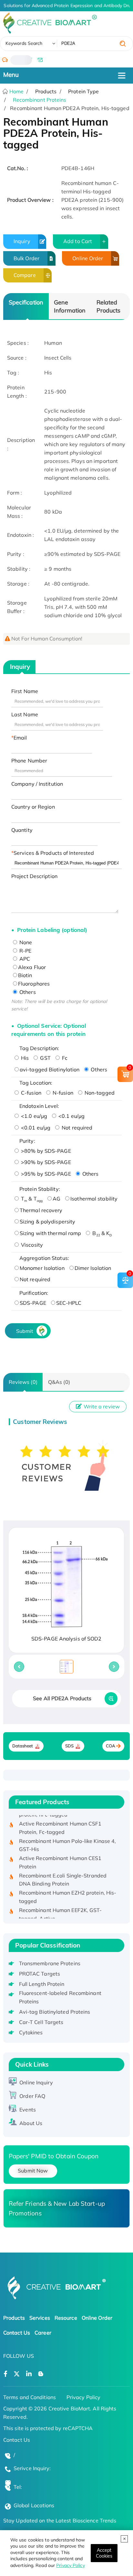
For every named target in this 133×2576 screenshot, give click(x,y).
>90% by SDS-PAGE (45, 1162)
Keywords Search (24, 43)
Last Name (25, 714)
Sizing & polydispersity (47, 1222)
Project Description (34, 876)
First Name (25, 691)
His (24, 1058)
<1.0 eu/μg (33, 1116)
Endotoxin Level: (39, 1106)
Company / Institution (37, 784)
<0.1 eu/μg (71, 1116)
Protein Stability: (40, 1189)
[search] (123, 44)
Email (20, 738)
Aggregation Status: (44, 1258)
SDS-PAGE (33, 1303)
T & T (31, 1199)
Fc (64, 1058)
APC (24, 959)
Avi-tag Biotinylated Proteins (55, 2012)
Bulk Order (26, 258)
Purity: (27, 1141)
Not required (76, 1128)
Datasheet (23, 1746)
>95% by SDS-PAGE (45, 1174)
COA (111, 1746)
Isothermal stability (94, 1199)
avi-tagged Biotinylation (50, 1069)
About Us (31, 2123)
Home (16, 91)
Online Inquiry (36, 2082)
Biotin (25, 975)
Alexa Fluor (32, 967)
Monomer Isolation (42, 1268)
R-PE (25, 951)
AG (56, 1199)
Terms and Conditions (30, 2397)
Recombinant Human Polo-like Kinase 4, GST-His (68, 1838)
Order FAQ (32, 2096)
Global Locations (34, 2505)
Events (28, 2110)
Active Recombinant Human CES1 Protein (60, 1856)
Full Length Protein (42, 1984)
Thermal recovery (41, 1210)
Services (40, 2318)
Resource (66, 2318)
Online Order (88, 258)
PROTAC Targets (40, 1974)
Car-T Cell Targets (41, 2022)
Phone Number (29, 761)
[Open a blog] (41, 2374)
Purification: (34, 1293)
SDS (69, 1746)
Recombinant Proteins (40, 100)
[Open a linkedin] (29, 2374)
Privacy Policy (70, 2565)
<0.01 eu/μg (35, 1128)
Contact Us (17, 2333)
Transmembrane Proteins (50, 1963)
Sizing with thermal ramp (50, 1233)
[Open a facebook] (5, 2374)
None (25, 942)
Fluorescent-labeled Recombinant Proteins (60, 1997)
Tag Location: (36, 1083)
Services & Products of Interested (54, 853)
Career (43, 2333)
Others (27, 992)
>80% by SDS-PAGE (45, 1151)
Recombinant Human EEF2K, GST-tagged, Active (61, 1907)
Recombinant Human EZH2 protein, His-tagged (68, 1890)
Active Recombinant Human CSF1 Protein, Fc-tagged (60, 1821)
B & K (101, 1233)
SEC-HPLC (69, 1303)
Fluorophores (34, 984)
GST (45, 1058)
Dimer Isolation (93, 1268)
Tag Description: (39, 1048)
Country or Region (33, 807)
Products (14, 2318)
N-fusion (62, 1093)
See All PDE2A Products (62, 1698)
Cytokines (31, 2032)
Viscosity (31, 1245)
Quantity (22, 830)
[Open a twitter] (17, 2374)
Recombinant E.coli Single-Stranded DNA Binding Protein (63, 1873)
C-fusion (31, 1093)
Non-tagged (99, 1093)
